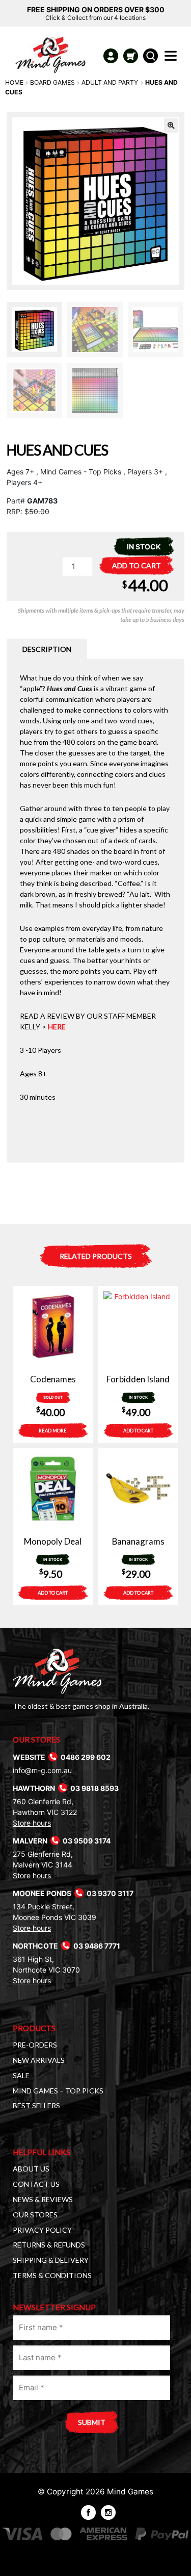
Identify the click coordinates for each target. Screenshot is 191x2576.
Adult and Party (110, 82)
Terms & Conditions (52, 2275)
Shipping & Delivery (51, 2260)
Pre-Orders (35, 2045)
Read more (53, 1431)
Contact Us (36, 2184)
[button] (171, 125)
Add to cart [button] (138, 1431)
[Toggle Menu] (173, 59)
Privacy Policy (42, 2230)
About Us (31, 2169)
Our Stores (35, 2215)
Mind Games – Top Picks (58, 2091)
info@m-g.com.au (42, 1770)
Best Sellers (36, 2105)
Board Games (52, 82)
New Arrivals (39, 2060)
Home (14, 82)
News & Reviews (43, 2199)
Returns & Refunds (49, 2245)
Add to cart (137, 565)
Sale (21, 2075)
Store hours (32, 1823)
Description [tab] (47, 649)
